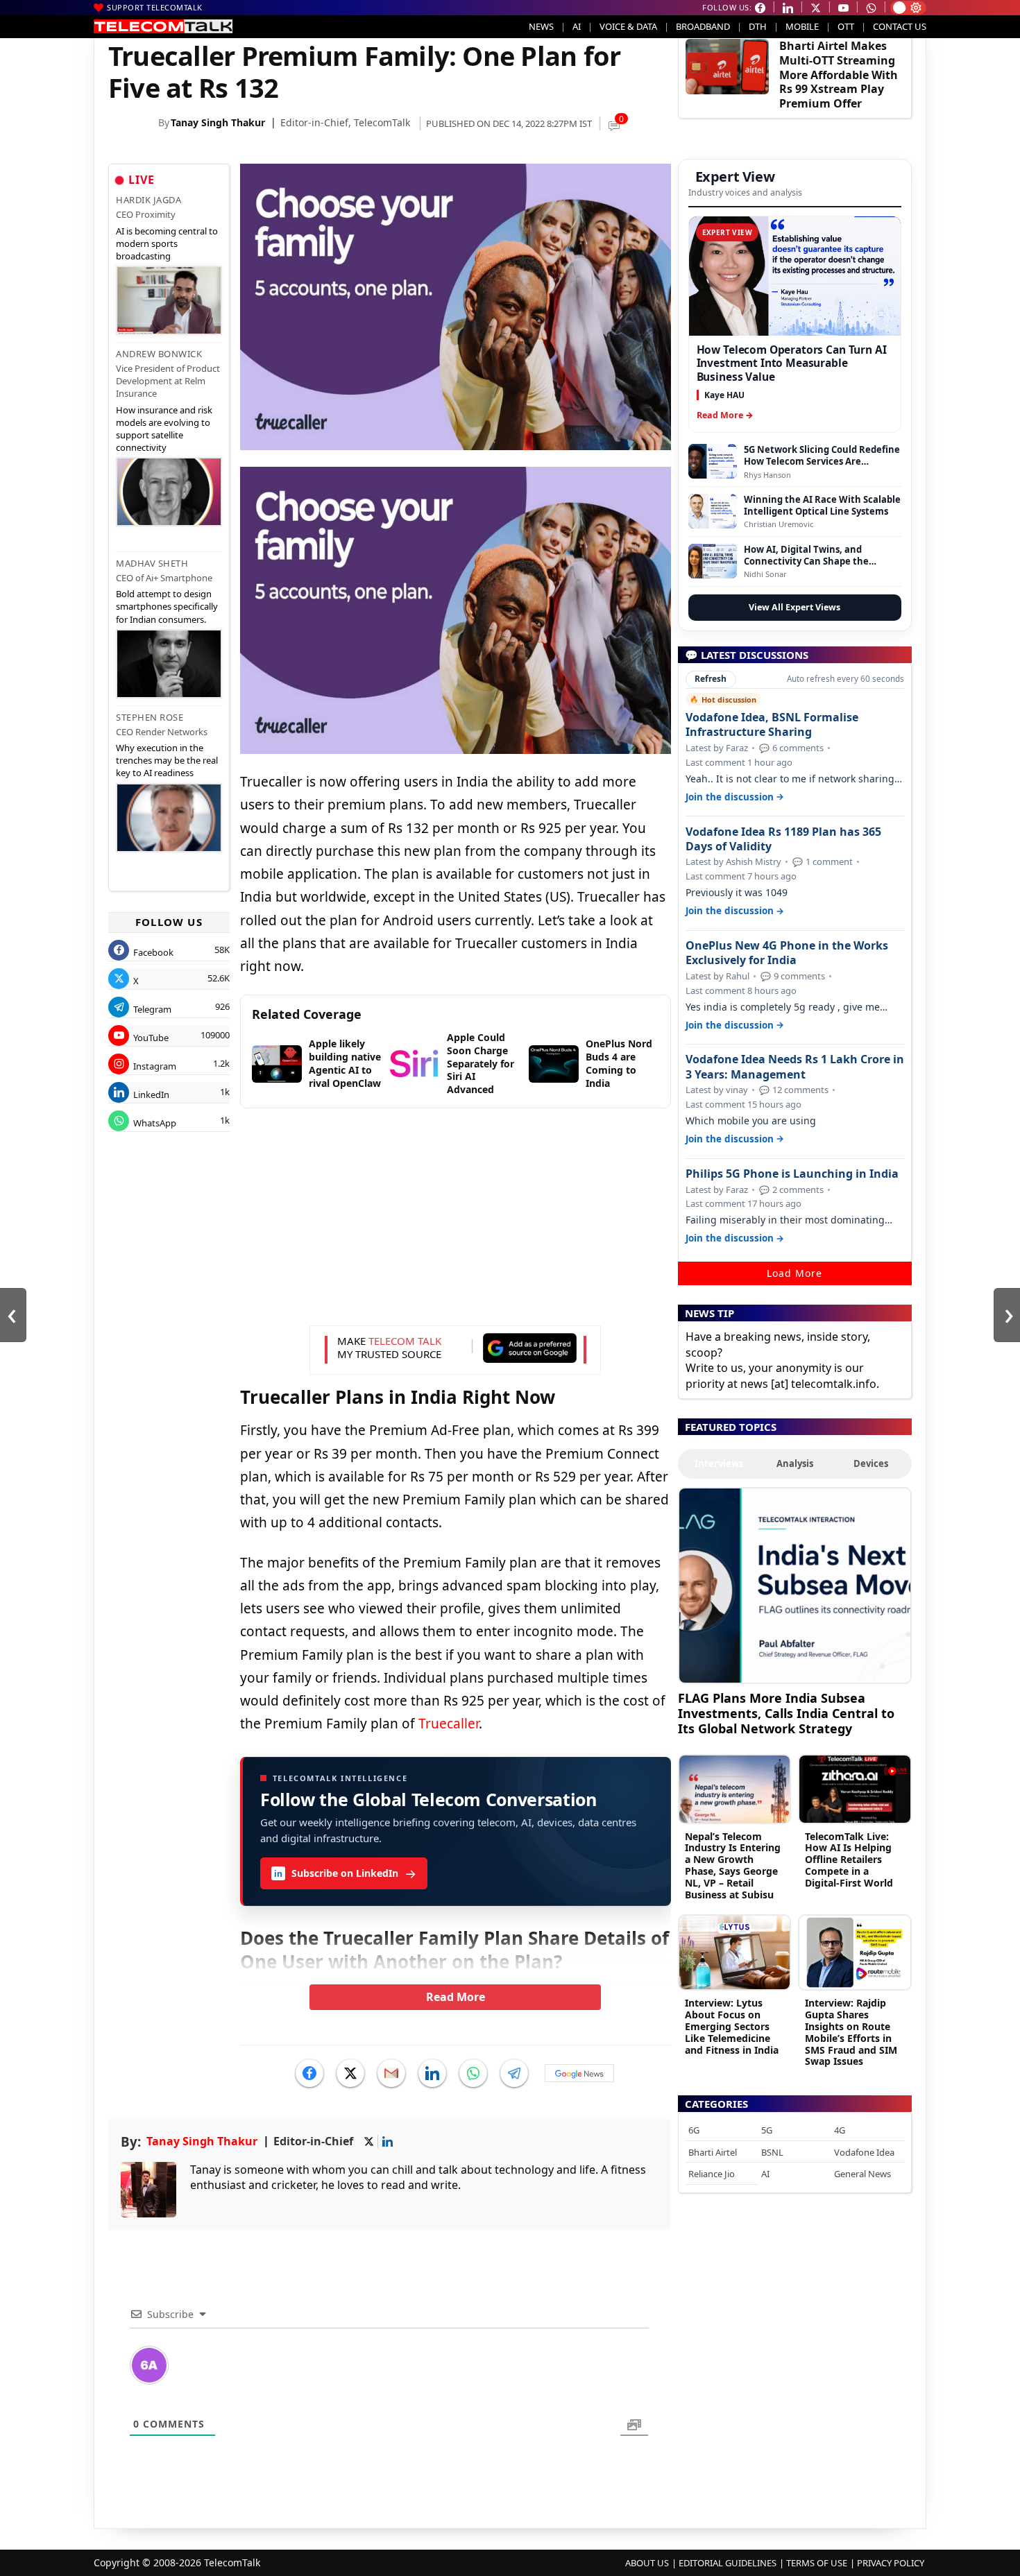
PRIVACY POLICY (891, 2563)
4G (840, 2130)
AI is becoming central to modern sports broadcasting (167, 243)
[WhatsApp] (473, 2073)
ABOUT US (647, 2563)
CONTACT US (900, 26)
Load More (794, 1273)
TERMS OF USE (817, 2563)
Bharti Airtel (713, 2152)
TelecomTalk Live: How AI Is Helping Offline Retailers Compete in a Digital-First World (849, 1860)
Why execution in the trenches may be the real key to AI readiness (167, 760)
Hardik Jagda (148, 200)
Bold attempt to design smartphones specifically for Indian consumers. (167, 606)
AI (577, 26)
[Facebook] (309, 2073)
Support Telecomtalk (155, 7)
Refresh (711, 679)
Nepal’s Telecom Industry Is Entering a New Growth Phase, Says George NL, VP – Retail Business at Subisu (733, 1865)
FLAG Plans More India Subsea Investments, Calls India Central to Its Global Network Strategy (786, 1713)
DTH (758, 26)
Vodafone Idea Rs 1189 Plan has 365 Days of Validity (783, 839)
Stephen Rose (150, 717)
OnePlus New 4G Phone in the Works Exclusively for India (787, 953)
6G (694, 2130)
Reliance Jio (712, 2174)
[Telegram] (514, 2073)
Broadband (703, 26)
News (541, 26)
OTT (846, 26)
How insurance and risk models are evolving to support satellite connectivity (164, 429)
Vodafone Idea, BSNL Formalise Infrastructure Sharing (772, 725)
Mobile (802, 26)
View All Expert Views (794, 607)
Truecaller (449, 1724)
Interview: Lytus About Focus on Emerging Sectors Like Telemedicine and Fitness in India (732, 2026)
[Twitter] (350, 2073)
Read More (456, 1997)
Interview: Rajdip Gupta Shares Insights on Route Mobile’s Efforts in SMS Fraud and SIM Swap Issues (851, 2032)
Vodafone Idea (864, 2152)
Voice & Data (628, 26)
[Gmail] (391, 2073)
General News (862, 2174)
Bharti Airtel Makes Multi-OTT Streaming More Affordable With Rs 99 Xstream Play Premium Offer (839, 75)
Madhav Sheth (152, 563)
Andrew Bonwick (159, 354)
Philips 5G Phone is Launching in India (792, 1174)
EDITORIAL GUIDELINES (728, 2563)
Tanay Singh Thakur (218, 122)
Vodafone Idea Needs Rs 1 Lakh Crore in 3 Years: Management (795, 1067)
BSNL (772, 2152)
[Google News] (579, 2073)
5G (767, 2130)
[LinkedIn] (432, 2073)
